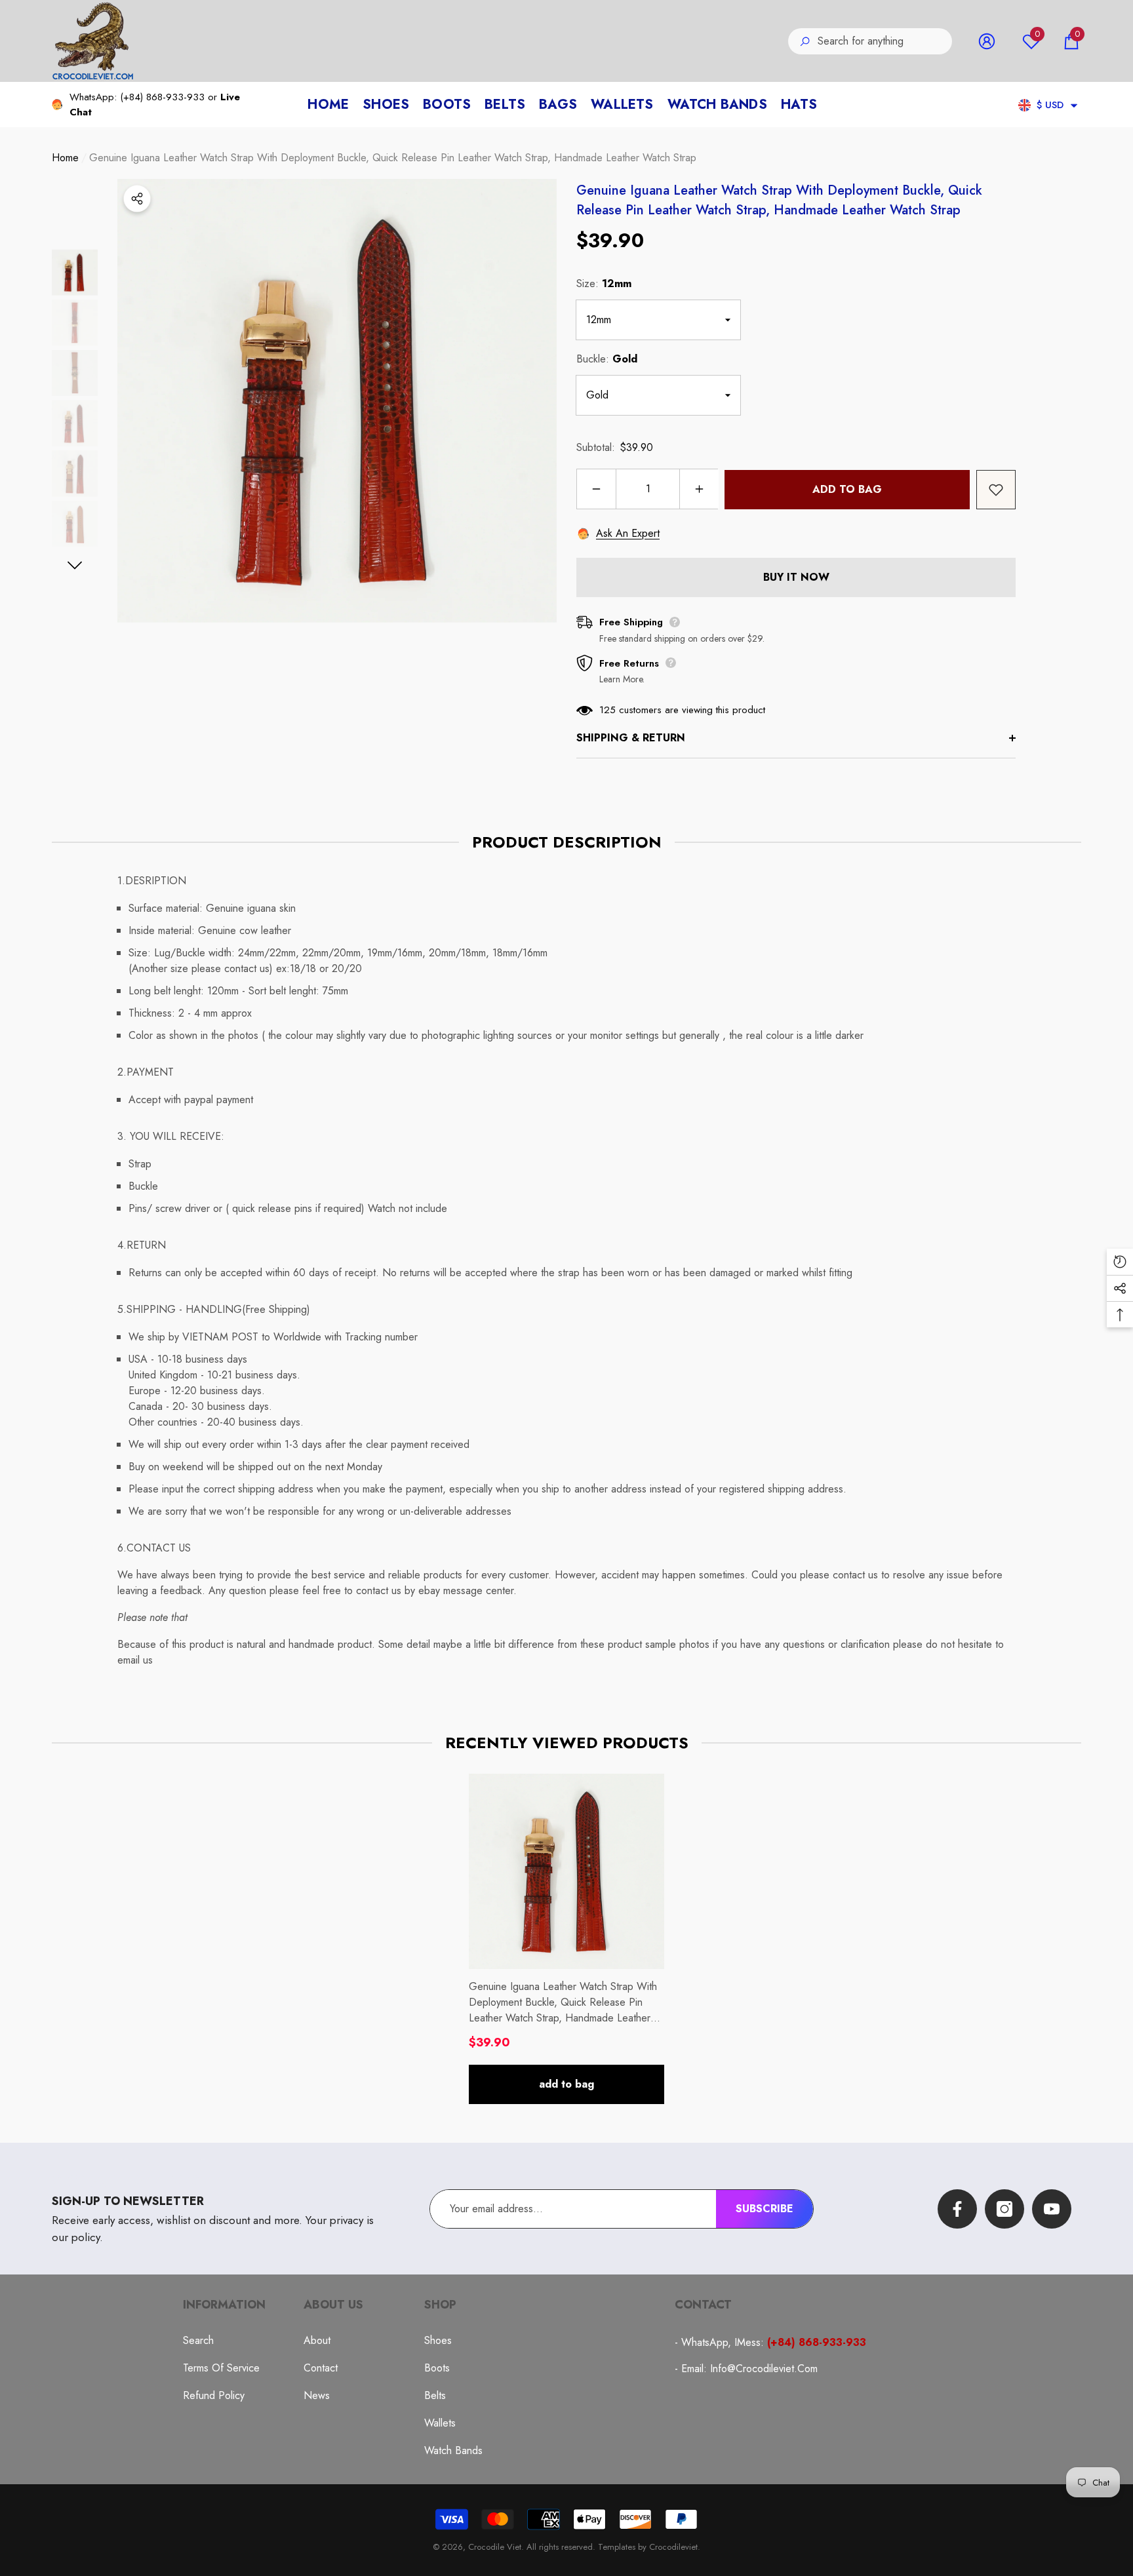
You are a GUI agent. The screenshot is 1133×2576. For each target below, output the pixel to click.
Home (65, 158)
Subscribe (765, 2209)
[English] (1024, 105)
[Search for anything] (870, 41)
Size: (604, 283)
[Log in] (987, 41)
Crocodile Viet (495, 2547)
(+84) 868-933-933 (162, 97)
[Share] (137, 199)
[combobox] (885, 41)
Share (137, 199)
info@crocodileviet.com (764, 2369)
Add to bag (847, 489)
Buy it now (796, 577)
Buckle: (607, 359)
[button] (1071, 41)
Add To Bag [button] (566, 2084)
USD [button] (1050, 105)
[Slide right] (75, 565)
